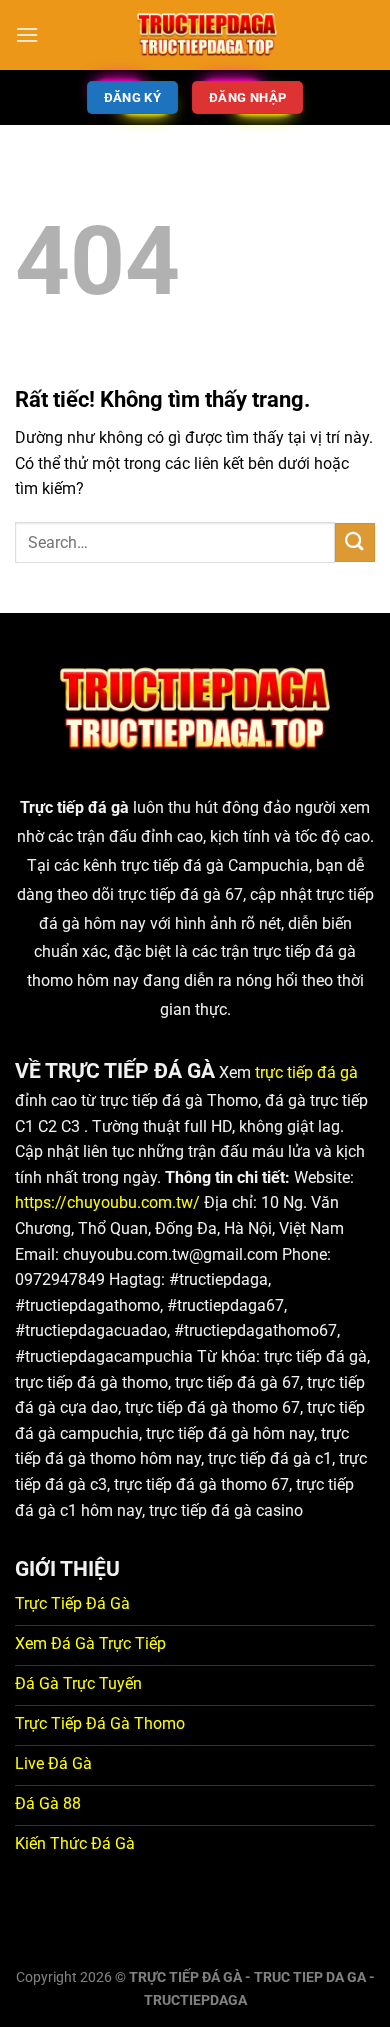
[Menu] (27, 34)
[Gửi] (355, 542)
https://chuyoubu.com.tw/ (107, 1202)
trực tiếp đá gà (306, 1072)
